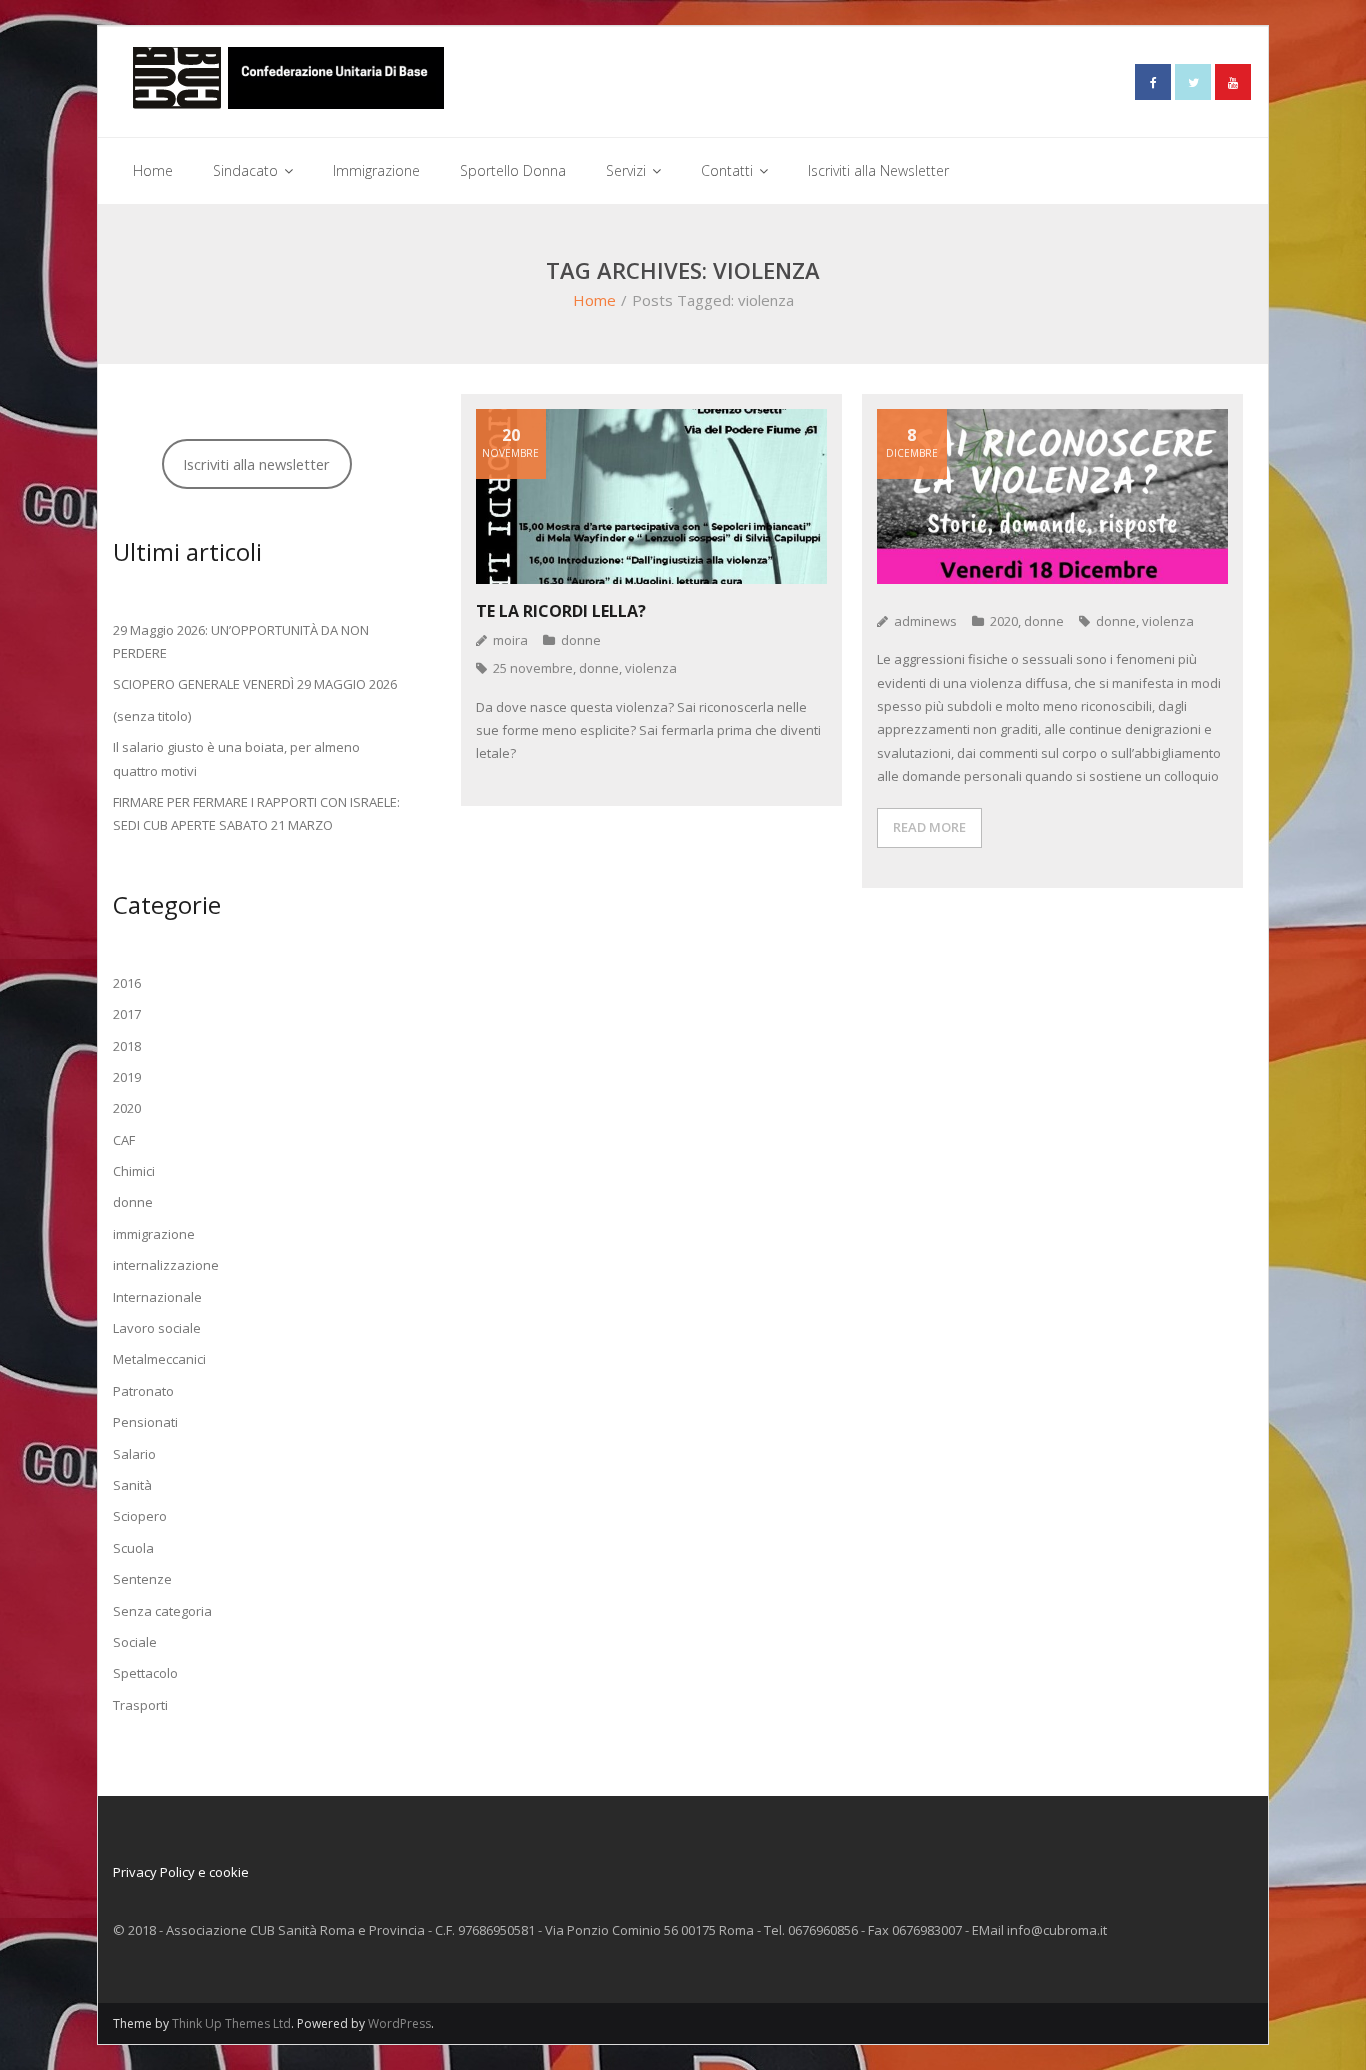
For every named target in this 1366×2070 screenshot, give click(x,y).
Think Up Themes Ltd (231, 2023)
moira (510, 640)
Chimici (134, 1171)
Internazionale (157, 1297)
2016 (127, 983)
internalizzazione (166, 1265)
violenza (651, 668)
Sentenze (142, 1579)
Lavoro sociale (157, 1328)
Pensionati (145, 1422)
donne (581, 640)
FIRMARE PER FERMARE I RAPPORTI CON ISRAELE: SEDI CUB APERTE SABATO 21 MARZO (256, 813)
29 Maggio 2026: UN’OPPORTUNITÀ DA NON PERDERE (241, 641)
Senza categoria (162, 1611)
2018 (127, 1046)
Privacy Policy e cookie (181, 1872)
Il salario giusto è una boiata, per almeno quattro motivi (236, 758)
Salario (134, 1454)
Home (594, 300)
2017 (127, 1014)
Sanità (132, 1485)
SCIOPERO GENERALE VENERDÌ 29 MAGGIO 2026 (255, 684)
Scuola (133, 1548)
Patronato (143, 1391)
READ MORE (929, 827)
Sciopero (140, 1516)
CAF (124, 1140)
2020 (1004, 621)
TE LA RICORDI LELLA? (561, 611)
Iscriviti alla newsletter (256, 464)
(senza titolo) (152, 716)
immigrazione (154, 1234)
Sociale (135, 1642)
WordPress (399, 2023)
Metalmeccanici (159, 1359)
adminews (925, 621)
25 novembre (533, 668)
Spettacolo (145, 1673)
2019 (127, 1077)
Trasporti (140, 1705)
